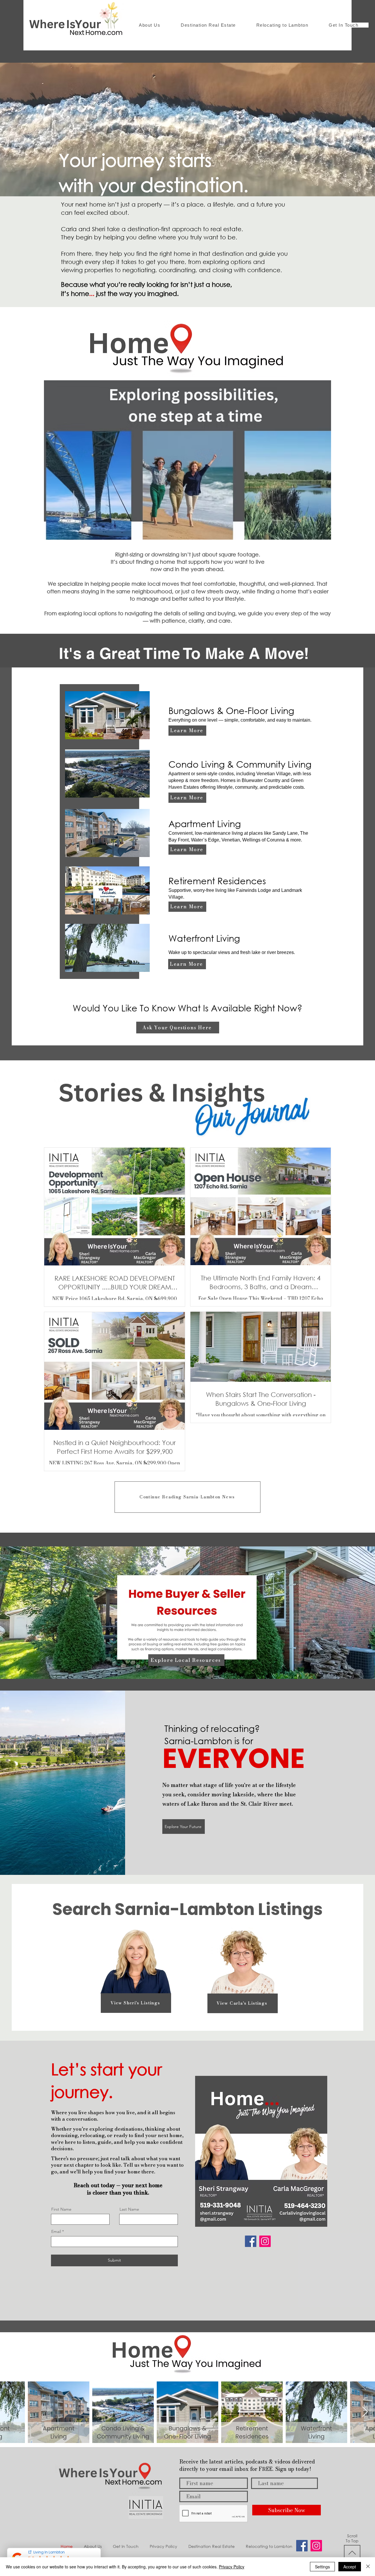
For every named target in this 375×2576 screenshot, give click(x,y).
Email (56, 2231)
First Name (61, 2209)
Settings (322, 2567)
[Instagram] (265, 2241)
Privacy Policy (232, 2567)
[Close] (368, 2567)
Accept (350, 2567)
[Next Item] (365, 2412)
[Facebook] (251, 2241)
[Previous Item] (10, 2412)
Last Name (129, 2209)
